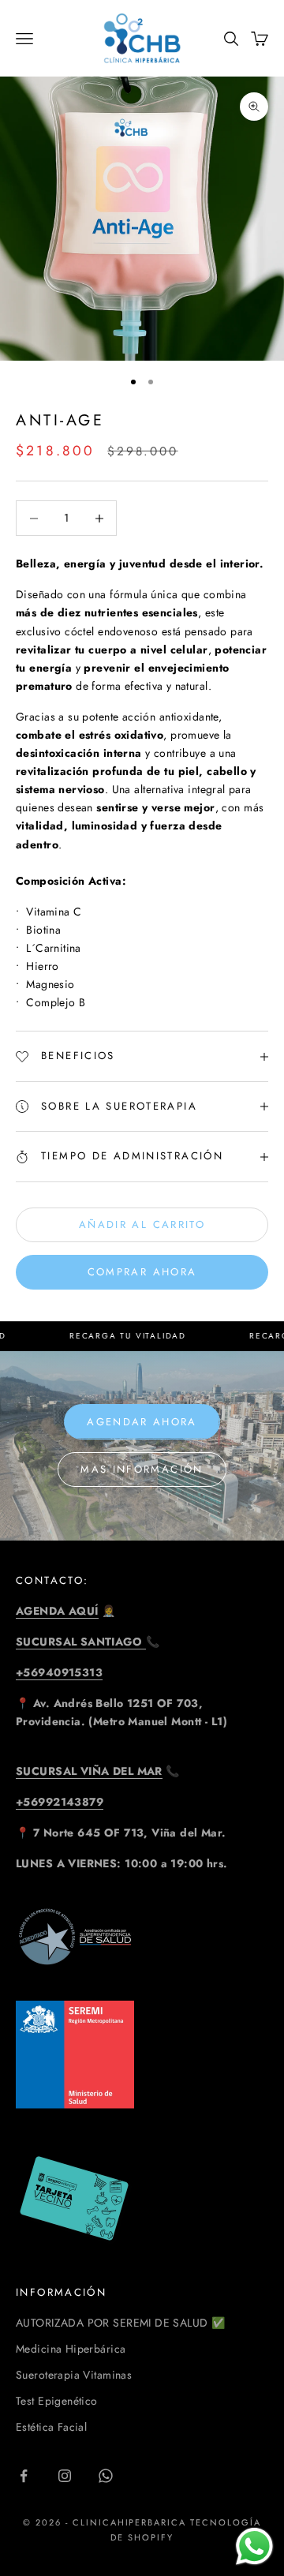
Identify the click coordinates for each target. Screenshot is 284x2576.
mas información (142, 1469)
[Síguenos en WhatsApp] (106, 2476)
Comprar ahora (142, 1272)
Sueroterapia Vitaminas (74, 2375)
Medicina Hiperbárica (71, 2349)
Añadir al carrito (142, 1224)
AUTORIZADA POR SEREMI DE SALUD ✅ (120, 2323)
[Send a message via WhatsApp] (254, 2546)
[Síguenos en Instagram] (65, 2476)
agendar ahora (142, 1422)
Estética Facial (51, 2427)
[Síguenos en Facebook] (24, 2476)
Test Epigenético (57, 2401)
